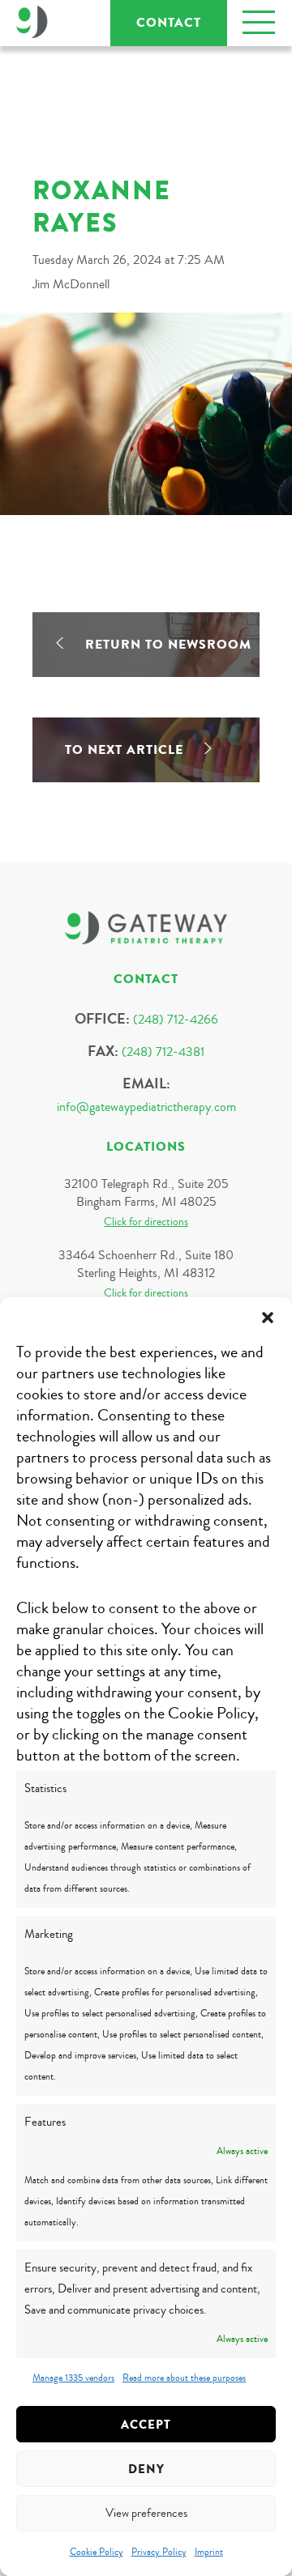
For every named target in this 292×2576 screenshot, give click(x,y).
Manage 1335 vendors (73, 2378)
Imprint (209, 2552)
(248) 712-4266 (176, 1020)
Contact (169, 23)
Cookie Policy (97, 2552)
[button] (268, 1318)
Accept (146, 2425)
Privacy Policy (159, 2552)
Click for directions (146, 1222)
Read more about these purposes (184, 2378)
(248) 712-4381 (163, 1052)
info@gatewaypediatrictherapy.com (146, 1107)
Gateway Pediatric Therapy (32, 22)
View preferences (146, 2513)
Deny (146, 2469)
